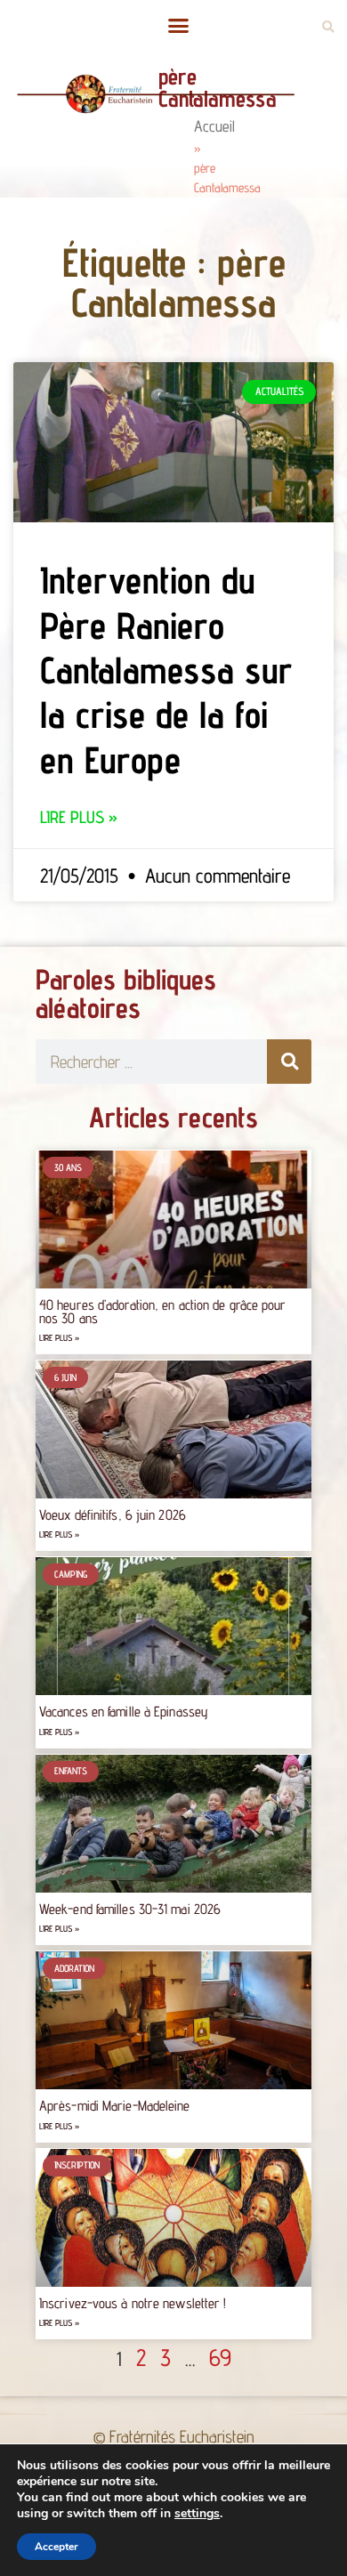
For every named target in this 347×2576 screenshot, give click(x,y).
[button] (178, 26)
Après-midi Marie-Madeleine (115, 2106)
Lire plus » (79, 817)
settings (197, 2514)
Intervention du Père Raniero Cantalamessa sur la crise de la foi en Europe (166, 670)
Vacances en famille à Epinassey (124, 1712)
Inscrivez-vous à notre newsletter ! (133, 2303)
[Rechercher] (289, 1062)
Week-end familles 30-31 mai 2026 (130, 1909)
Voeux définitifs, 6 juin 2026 (113, 1515)
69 (220, 2357)
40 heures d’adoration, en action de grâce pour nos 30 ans (163, 1311)
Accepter (56, 2547)
